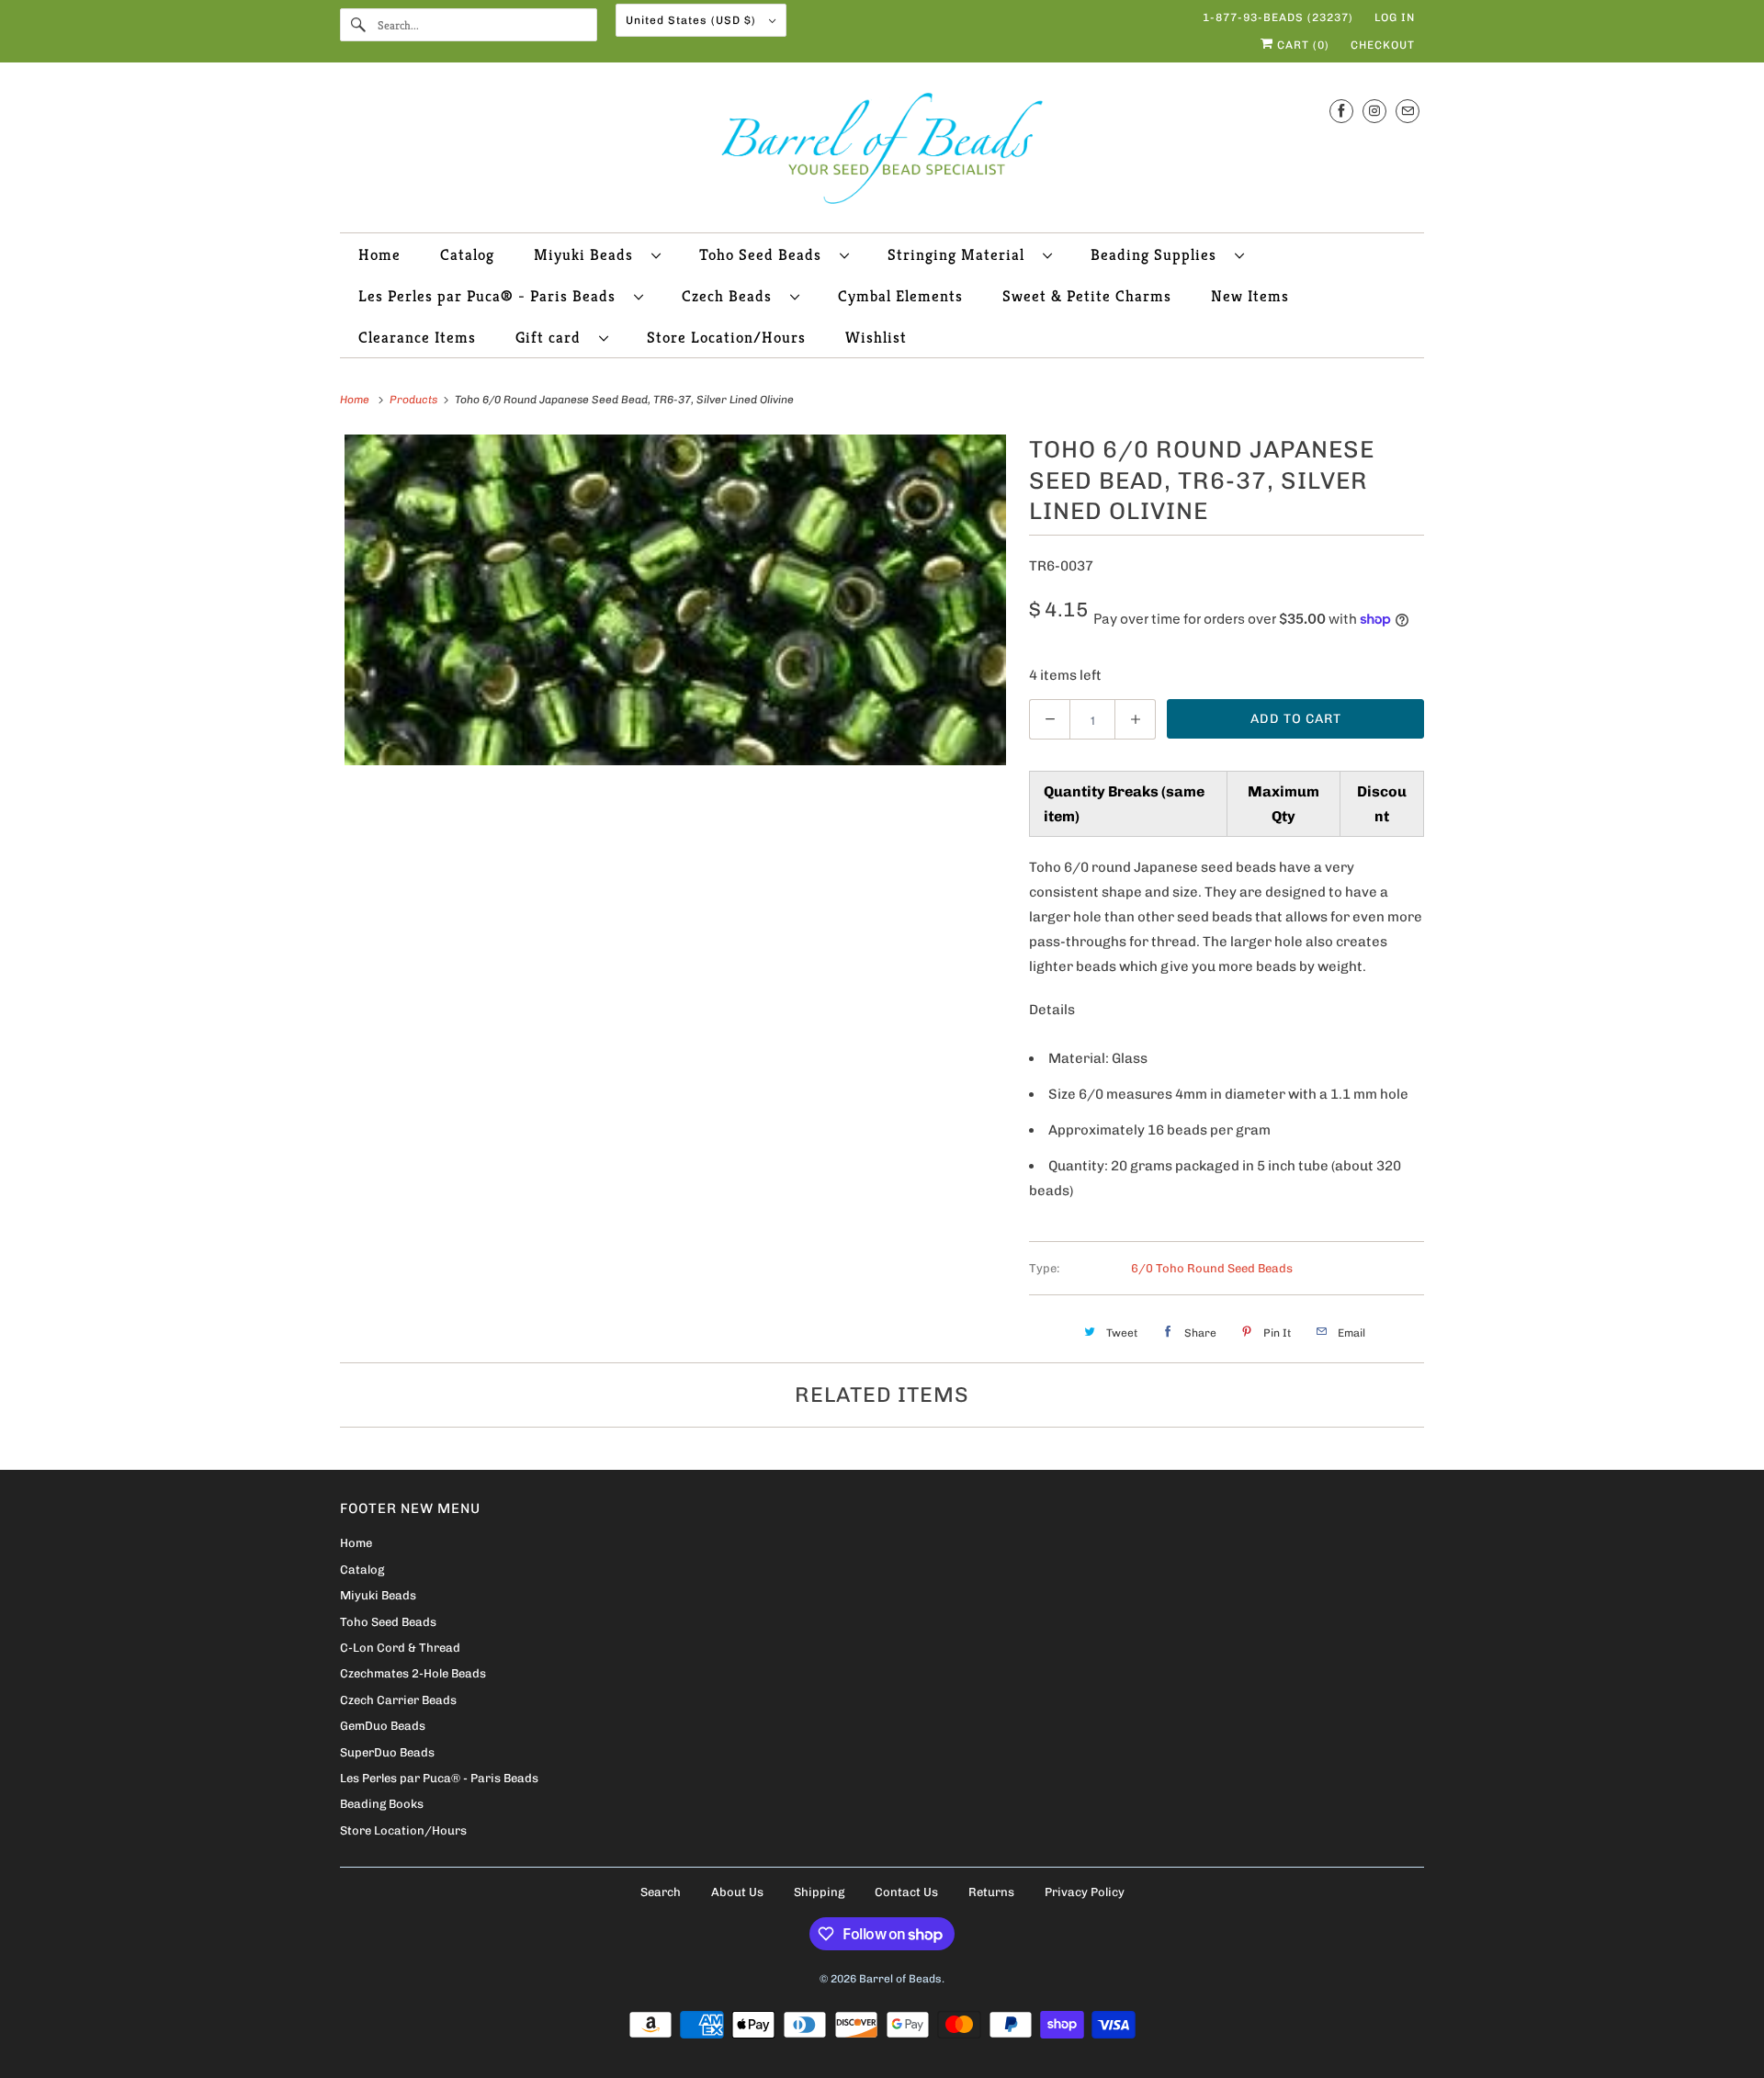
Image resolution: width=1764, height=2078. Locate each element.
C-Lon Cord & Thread (400, 1648)
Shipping (819, 1892)
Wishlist (876, 337)
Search (661, 1892)
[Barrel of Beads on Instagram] (1374, 111)
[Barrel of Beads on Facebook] (1341, 111)
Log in (1395, 17)
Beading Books (382, 1804)
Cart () (1301, 45)
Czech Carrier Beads (398, 1700)
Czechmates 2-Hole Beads (413, 1673)
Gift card (553, 337)
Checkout (1383, 45)
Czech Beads (731, 296)
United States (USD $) (693, 20)
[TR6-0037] (675, 600)
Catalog (467, 254)
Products (415, 400)
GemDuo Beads (383, 1726)
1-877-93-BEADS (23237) (1278, 17)
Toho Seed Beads (765, 254)
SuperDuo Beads (387, 1752)
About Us (737, 1892)
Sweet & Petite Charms (1087, 296)
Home (379, 254)
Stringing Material (961, 254)
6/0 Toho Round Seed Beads (1212, 1268)
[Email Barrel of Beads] (1408, 111)
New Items (1250, 296)
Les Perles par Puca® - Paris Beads (492, 296)
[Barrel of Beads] (882, 152)
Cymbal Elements (900, 296)
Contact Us (906, 1892)
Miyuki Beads (588, 254)
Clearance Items (417, 337)
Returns (991, 1892)
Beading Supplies (1158, 254)
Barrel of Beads (900, 1979)
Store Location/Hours (726, 337)
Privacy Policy (1085, 1892)
